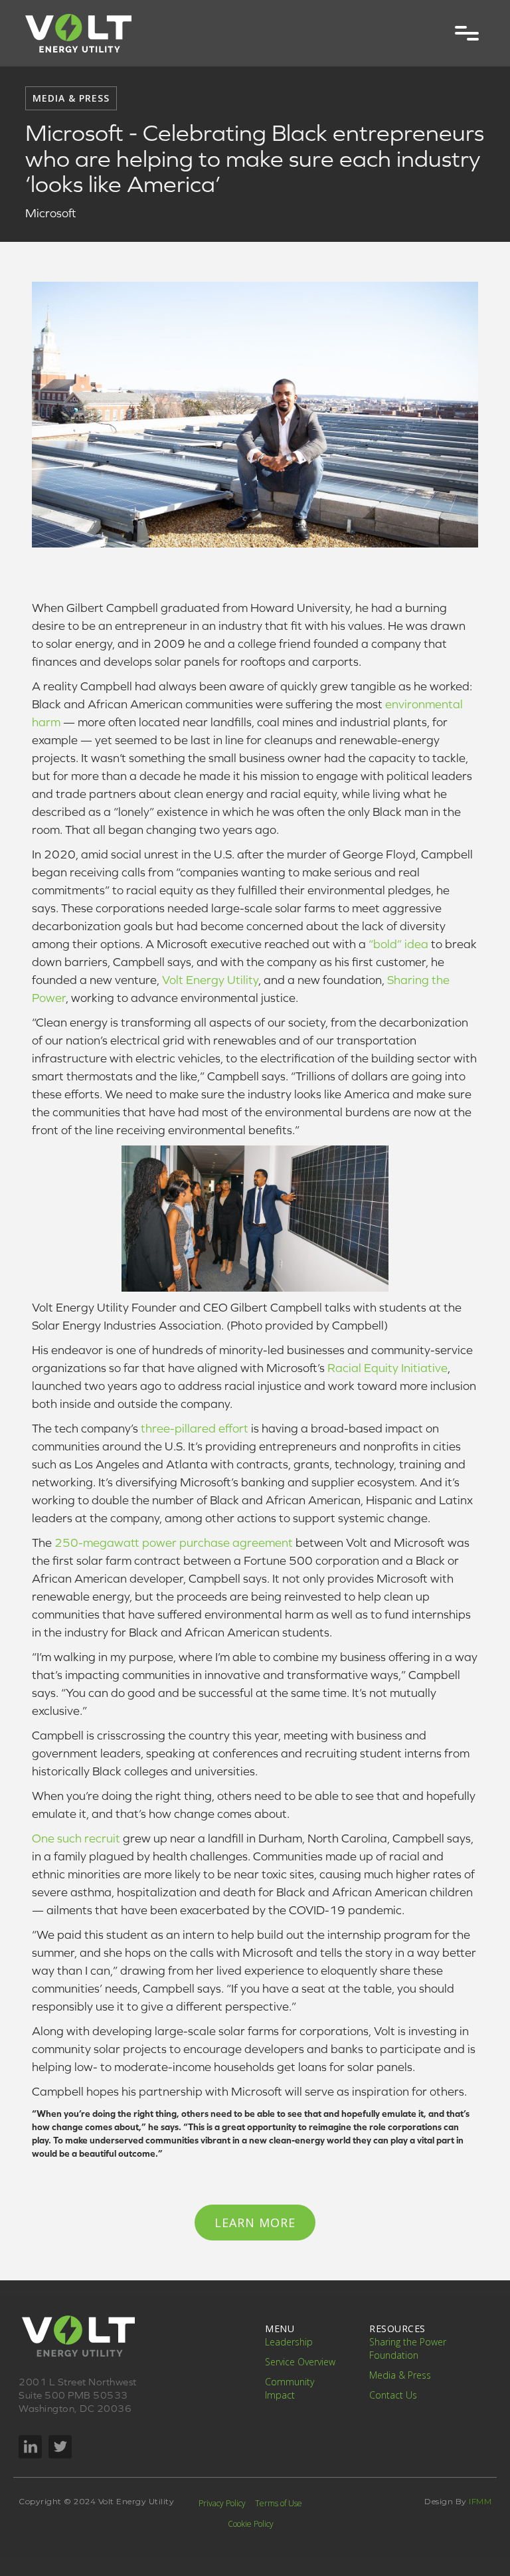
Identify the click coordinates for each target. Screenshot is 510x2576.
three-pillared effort (195, 1428)
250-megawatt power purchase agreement (174, 1542)
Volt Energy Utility (210, 980)
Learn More (255, 2223)
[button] (467, 33)
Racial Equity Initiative (387, 1368)
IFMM (479, 2501)
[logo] (78, 33)
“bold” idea (398, 944)
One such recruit (76, 1838)
